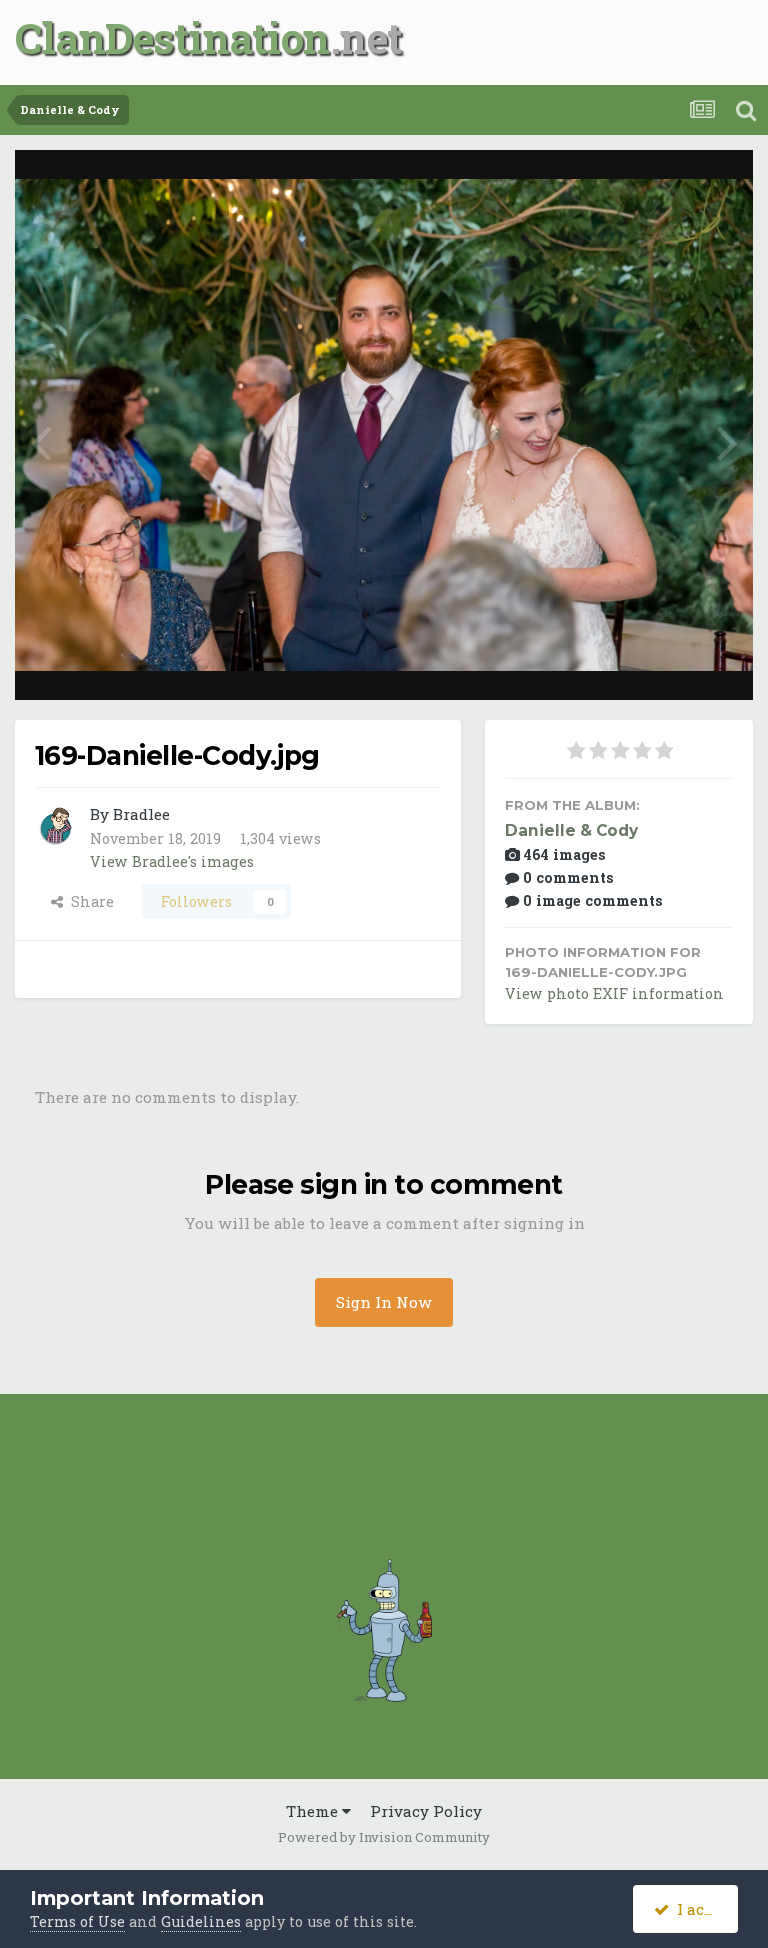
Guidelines (201, 1921)
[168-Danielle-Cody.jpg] (727, 440)
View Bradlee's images (172, 861)
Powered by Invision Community (384, 1837)
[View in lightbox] (664, 187)
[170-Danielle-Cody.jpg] (40, 440)
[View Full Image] (717, 187)
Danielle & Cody (571, 830)
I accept (703, 1909)
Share (88, 901)
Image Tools (663, 662)
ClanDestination (172, 37)
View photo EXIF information (614, 993)
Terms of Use (77, 1921)
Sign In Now (384, 1302)
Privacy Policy (426, 1811)
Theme (314, 1811)
